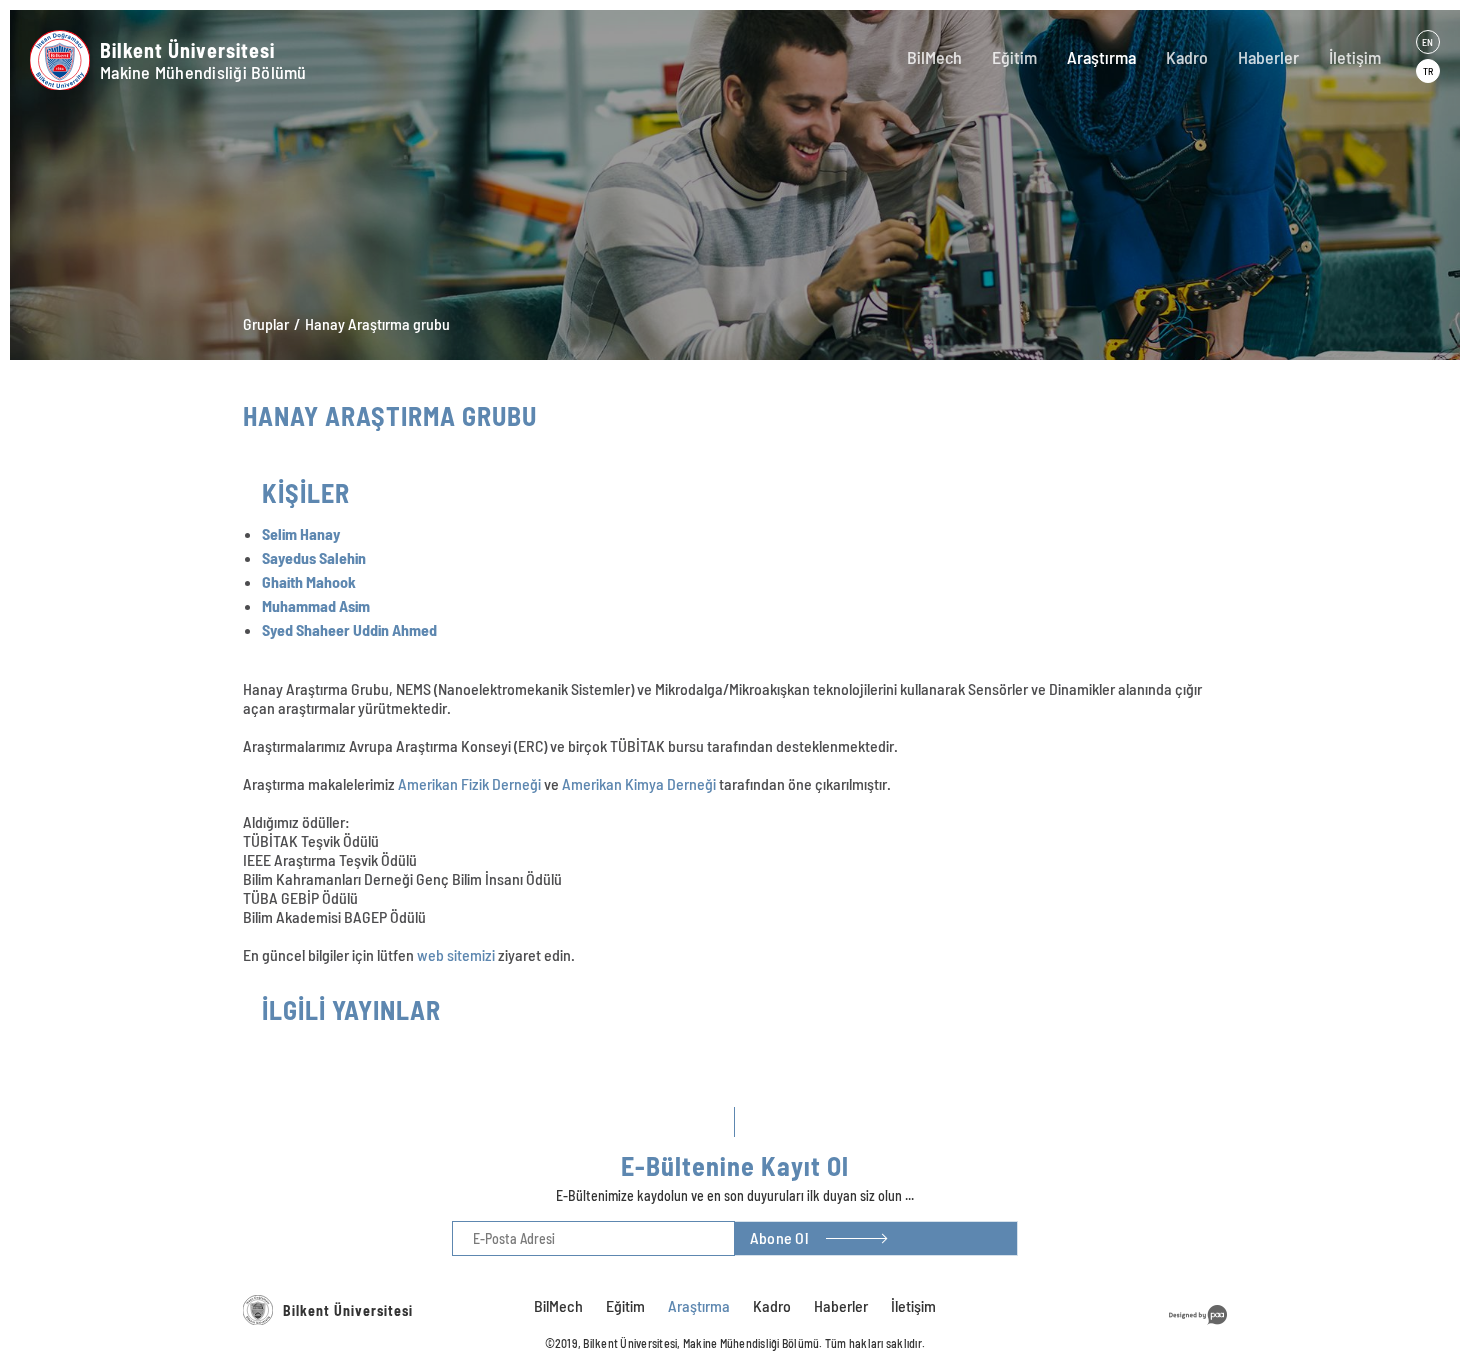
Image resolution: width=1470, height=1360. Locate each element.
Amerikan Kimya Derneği (639, 783)
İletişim (1355, 57)
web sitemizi (456, 954)
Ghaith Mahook (309, 581)
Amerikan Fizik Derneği (469, 783)
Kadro (1187, 57)
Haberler (1268, 57)
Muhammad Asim (316, 605)
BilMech (934, 57)
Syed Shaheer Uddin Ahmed (349, 629)
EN (1427, 42)
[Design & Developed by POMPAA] (1198, 1327)
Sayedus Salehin (314, 557)
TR (1428, 71)
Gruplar (266, 323)
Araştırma (1101, 57)
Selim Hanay (301, 533)
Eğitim (1014, 57)
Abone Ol (779, 1237)
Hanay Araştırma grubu (377, 323)
